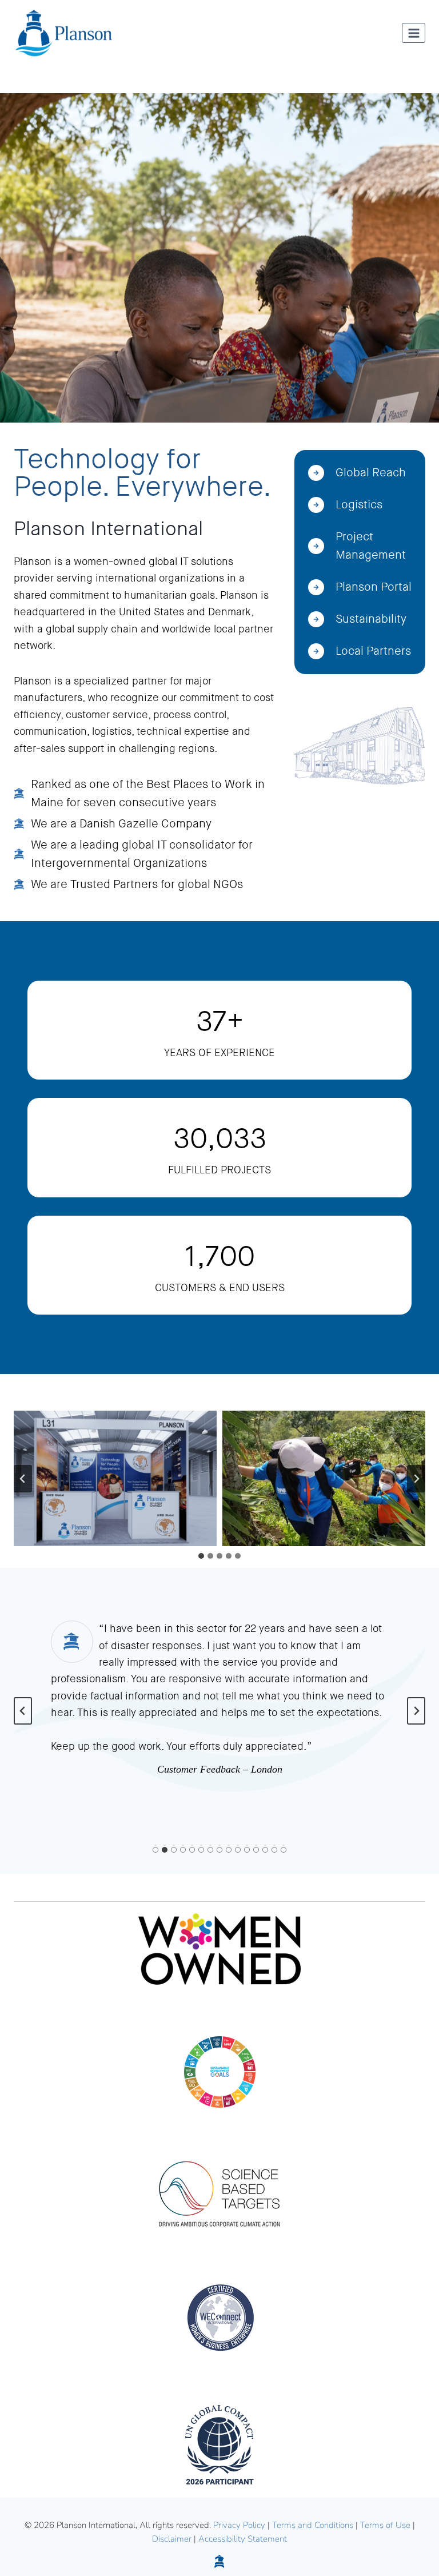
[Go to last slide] (23, 1479)
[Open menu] (414, 33)
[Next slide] (416, 1479)
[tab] (201, 1556)
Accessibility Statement (243, 2539)
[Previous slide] (23, 1711)
